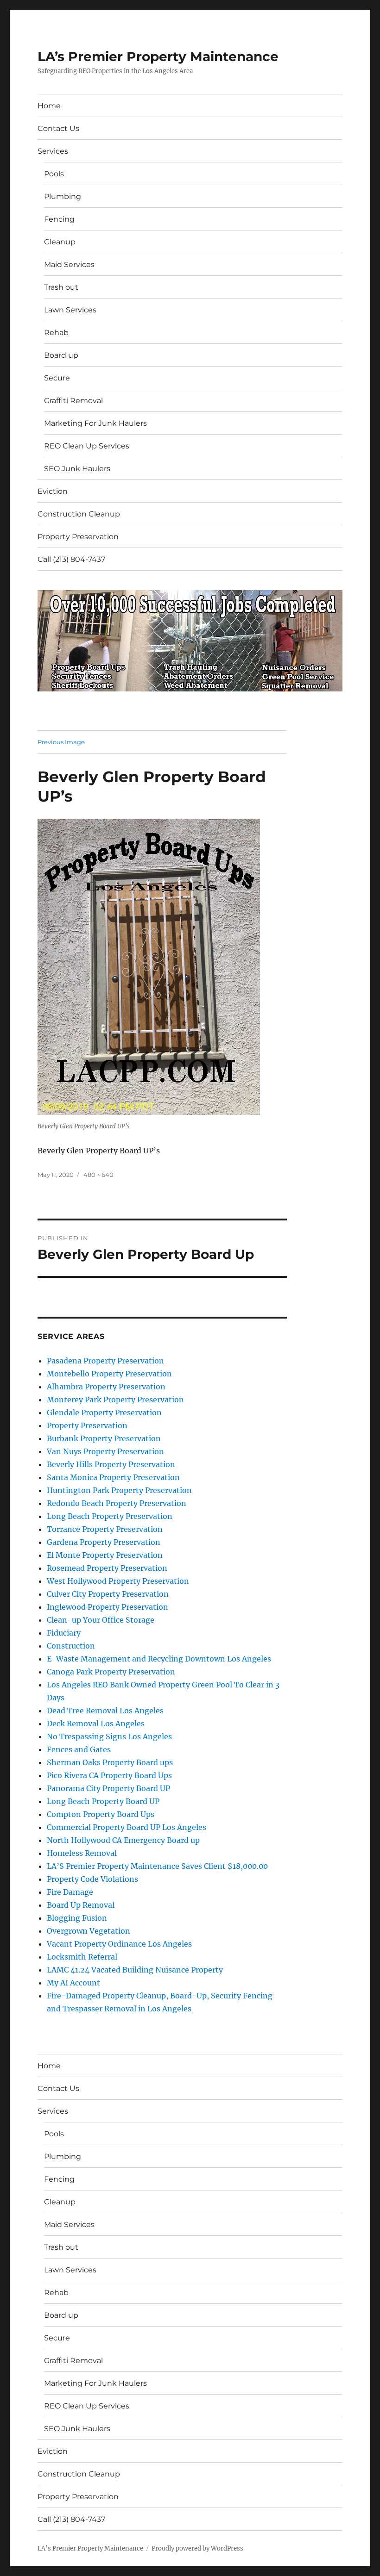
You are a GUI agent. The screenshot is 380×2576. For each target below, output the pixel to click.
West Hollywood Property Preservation (118, 1581)
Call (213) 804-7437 (71, 559)
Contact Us (58, 128)
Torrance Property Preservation (105, 1529)
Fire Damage (70, 1892)
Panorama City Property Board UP (108, 1788)
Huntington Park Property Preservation (119, 1490)
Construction (71, 1646)
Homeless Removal (82, 1853)
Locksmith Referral (82, 1957)
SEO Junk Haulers (77, 469)
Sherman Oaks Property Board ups (110, 1762)
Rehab (56, 333)
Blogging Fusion (77, 1918)
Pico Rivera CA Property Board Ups (109, 1775)
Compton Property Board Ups (101, 1814)
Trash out (61, 287)
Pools (54, 174)
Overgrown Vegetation (89, 1931)
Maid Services (69, 264)
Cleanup (60, 242)
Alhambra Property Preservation (106, 1387)
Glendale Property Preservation (104, 1412)
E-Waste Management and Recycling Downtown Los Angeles (159, 1659)
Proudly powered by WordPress (197, 2548)
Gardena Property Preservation (104, 1542)
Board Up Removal (81, 1905)
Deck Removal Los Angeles (96, 1724)
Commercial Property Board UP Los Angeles (127, 1827)
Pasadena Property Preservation (105, 1361)
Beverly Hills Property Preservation (111, 1464)
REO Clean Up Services (87, 446)
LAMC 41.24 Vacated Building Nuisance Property (135, 1970)
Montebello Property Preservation (109, 1374)
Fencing (59, 219)
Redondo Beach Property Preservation (117, 1503)
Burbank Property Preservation (104, 1438)
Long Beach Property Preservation (110, 1516)
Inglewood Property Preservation (108, 1607)
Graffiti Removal (73, 401)
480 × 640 (98, 1175)
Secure (57, 378)
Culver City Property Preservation (108, 1594)
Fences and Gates (79, 1749)
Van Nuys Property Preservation (105, 1451)
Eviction (53, 491)
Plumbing (63, 196)
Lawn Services (70, 310)
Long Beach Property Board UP (103, 1801)
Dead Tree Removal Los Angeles (105, 1711)
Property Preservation (78, 537)
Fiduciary (64, 1633)
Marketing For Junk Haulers (95, 423)
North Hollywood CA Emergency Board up (123, 1840)
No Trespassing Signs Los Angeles (109, 1736)
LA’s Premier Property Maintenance (158, 56)
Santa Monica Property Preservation (113, 1477)
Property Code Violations (92, 1879)
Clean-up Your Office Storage (101, 1620)
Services (53, 151)
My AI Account (73, 1983)
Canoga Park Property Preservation (111, 1672)
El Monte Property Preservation (105, 1555)
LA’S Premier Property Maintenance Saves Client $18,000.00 (157, 1866)
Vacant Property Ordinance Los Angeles (119, 1944)
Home (49, 106)
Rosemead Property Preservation (107, 1568)
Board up (61, 355)
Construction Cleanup (79, 514)
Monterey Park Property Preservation (115, 1400)
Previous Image (61, 742)
